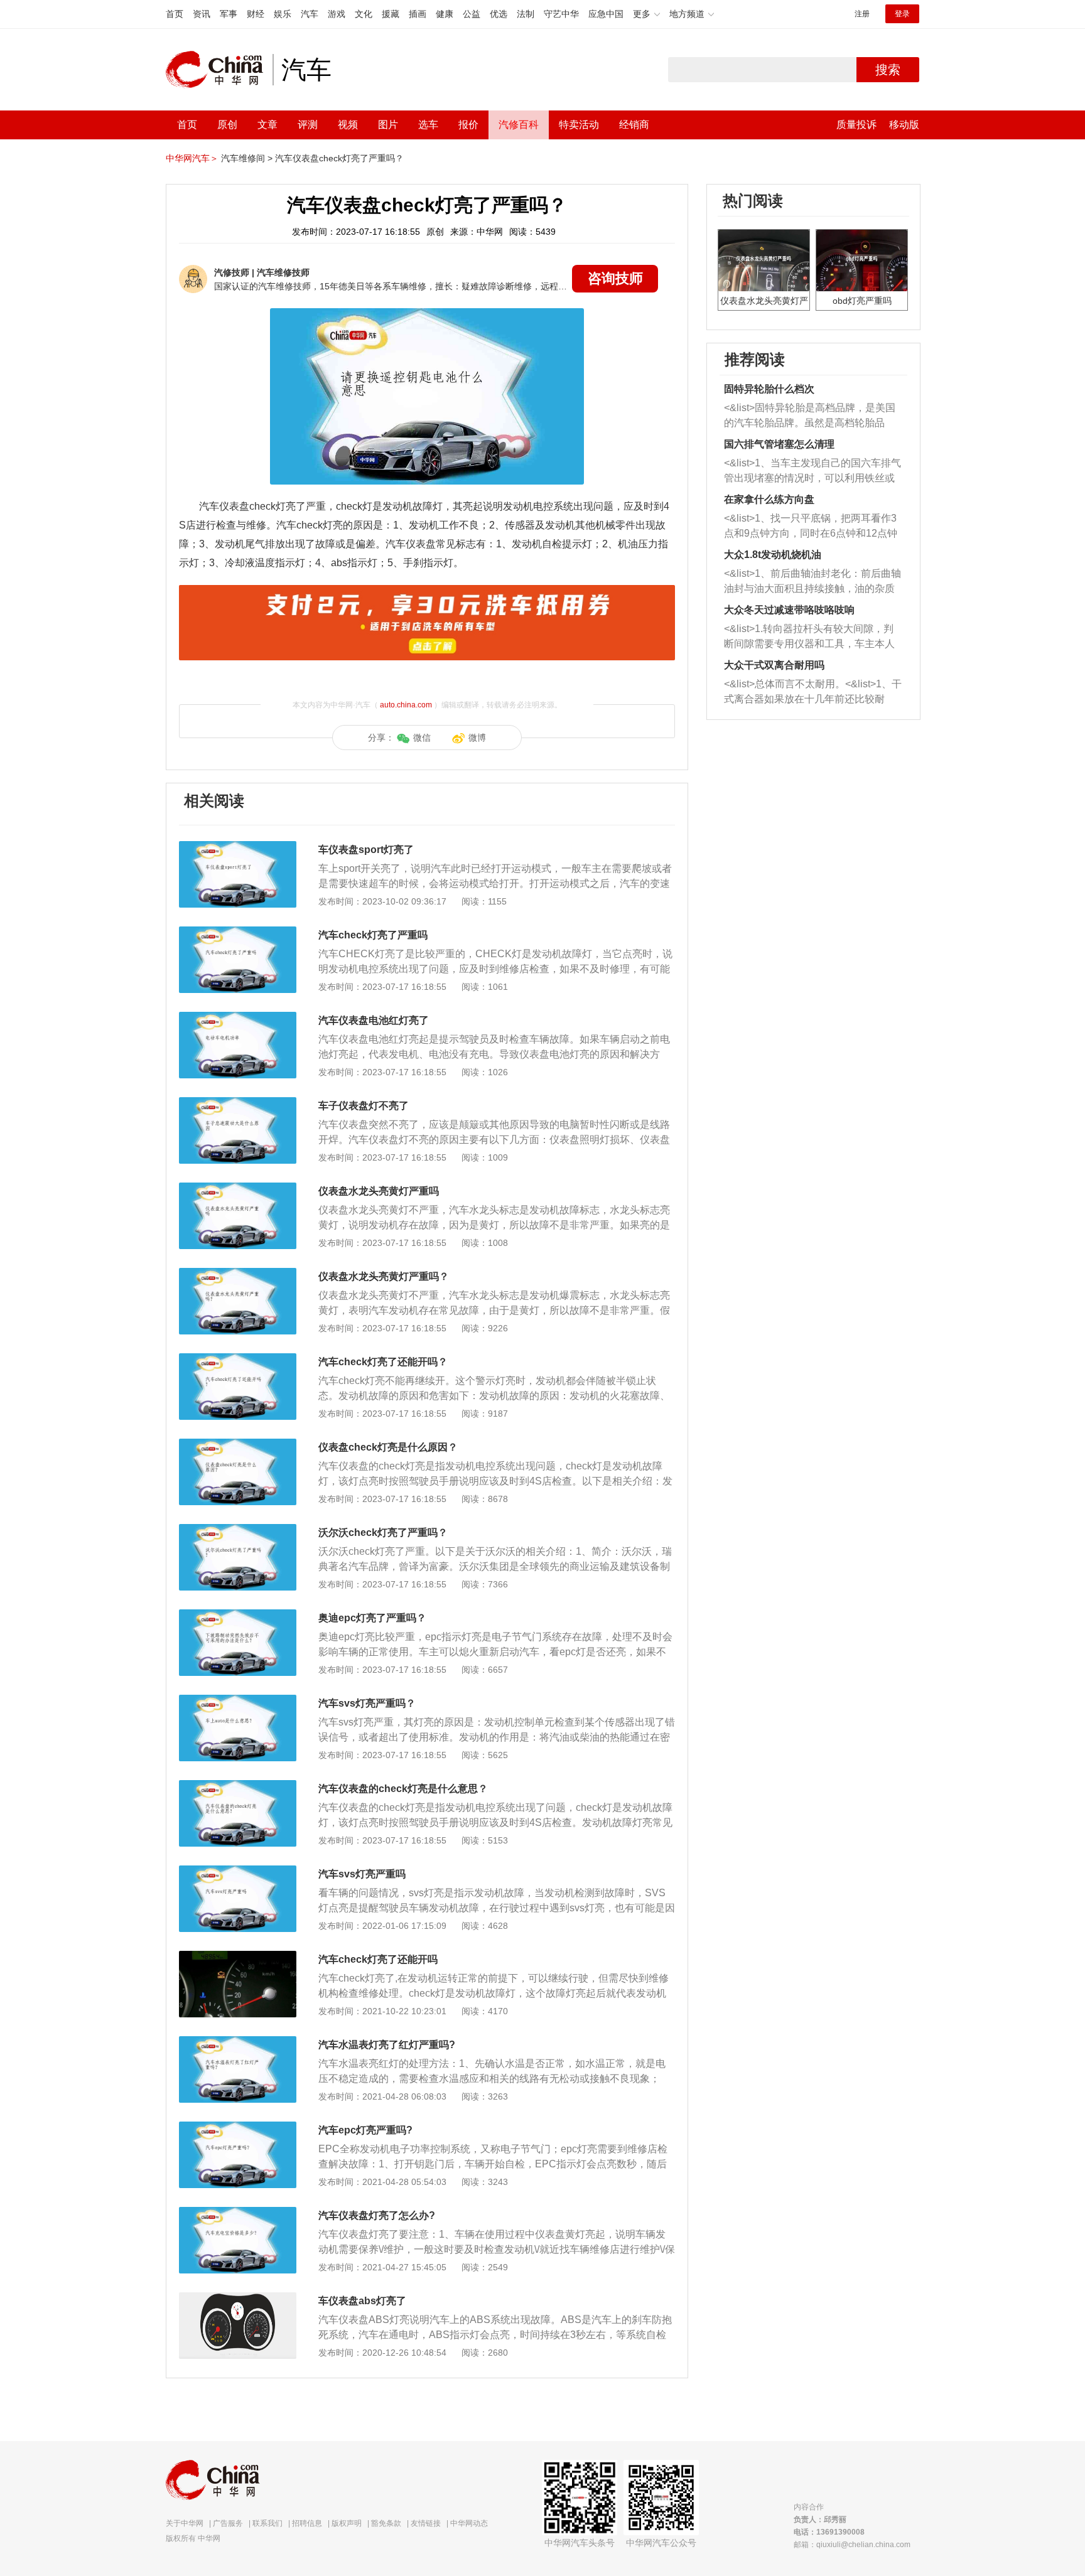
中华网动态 (469, 2523)
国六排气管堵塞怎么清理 (779, 444)
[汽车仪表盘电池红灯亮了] (238, 1018)
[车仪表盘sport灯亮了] (238, 847)
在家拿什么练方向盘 (769, 499)
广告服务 (228, 2523)
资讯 (202, 14)
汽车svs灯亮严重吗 (362, 1874)
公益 (472, 14)
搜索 (888, 70)
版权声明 (347, 2523)
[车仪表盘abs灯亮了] (238, 2299)
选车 (428, 125)
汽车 (310, 14)
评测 (308, 125)
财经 (256, 14)
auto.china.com (406, 705)
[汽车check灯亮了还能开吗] (238, 1957)
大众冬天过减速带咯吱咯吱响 (789, 610)
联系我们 (267, 2523)
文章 (267, 125)
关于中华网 (185, 2523)
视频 (348, 125)
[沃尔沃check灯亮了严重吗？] (238, 1530)
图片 (388, 125)
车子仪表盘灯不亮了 (364, 1106)
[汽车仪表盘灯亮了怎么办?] (238, 2213)
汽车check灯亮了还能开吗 (378, 1959)
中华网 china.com (219, 70)
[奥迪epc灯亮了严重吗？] (238, 1616)
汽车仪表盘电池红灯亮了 (374, 1020)
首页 (175, 14)
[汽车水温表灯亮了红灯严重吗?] (238, 2042)
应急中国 (606, 14)
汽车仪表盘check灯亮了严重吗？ (339, 158)
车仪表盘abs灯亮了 (362, 2301)
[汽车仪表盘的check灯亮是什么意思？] (238, 1786)
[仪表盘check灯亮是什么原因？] (238, 1445)
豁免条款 (386, 2523)
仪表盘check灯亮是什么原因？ (388, 1447)
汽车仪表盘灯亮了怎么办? (377, 2215)
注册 (862, 14)
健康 (445, 14)
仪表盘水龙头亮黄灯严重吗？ (384, 1276)
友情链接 (426, 2523)
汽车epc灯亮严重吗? (365, 2130)
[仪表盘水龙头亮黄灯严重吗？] (238, 1274)
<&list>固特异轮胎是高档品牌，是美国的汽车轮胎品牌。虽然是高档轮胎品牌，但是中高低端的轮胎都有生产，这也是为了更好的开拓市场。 (810, 416)
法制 (526, 14)
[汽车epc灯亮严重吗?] (238, 2128)
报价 (468, 125)
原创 (227, 125)
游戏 (337, 14)
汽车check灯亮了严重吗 (373, 935)
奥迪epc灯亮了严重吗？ (372, 1618)
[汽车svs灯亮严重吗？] (238, 1701)
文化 (364, 14)
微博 (477, 738)
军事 (229, 14)
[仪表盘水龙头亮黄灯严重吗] (238, 1189)
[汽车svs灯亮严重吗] (238, 1872)
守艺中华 (561, 14)
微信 (422, 738)
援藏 (391, 14)
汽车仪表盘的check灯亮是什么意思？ (403, 1789)
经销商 (634, 125)
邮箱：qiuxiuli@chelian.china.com (852, 2545)
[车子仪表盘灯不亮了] (238, 1103)
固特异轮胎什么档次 (769, 389)
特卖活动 (579, 125)
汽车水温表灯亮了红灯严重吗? (387, 2045)
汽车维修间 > (247, 158)
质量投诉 (856, 125)
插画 (418, 14)
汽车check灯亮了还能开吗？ (383, 1362)
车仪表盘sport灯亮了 (366, 850)
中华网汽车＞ (192, 158)
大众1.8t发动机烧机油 (773, 555)
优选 (499, 14)
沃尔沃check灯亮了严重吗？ (383, 1532)
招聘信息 (307, 2523)
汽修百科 (519, 125)
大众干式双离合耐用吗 (774, 665)
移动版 (904, 125)
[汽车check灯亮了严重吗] (238, 933)
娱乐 (283, 14)
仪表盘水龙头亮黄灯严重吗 (379, 1191)
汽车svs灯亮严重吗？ (367, 1703)
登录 (902, 14)
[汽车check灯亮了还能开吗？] (238, 1360)
